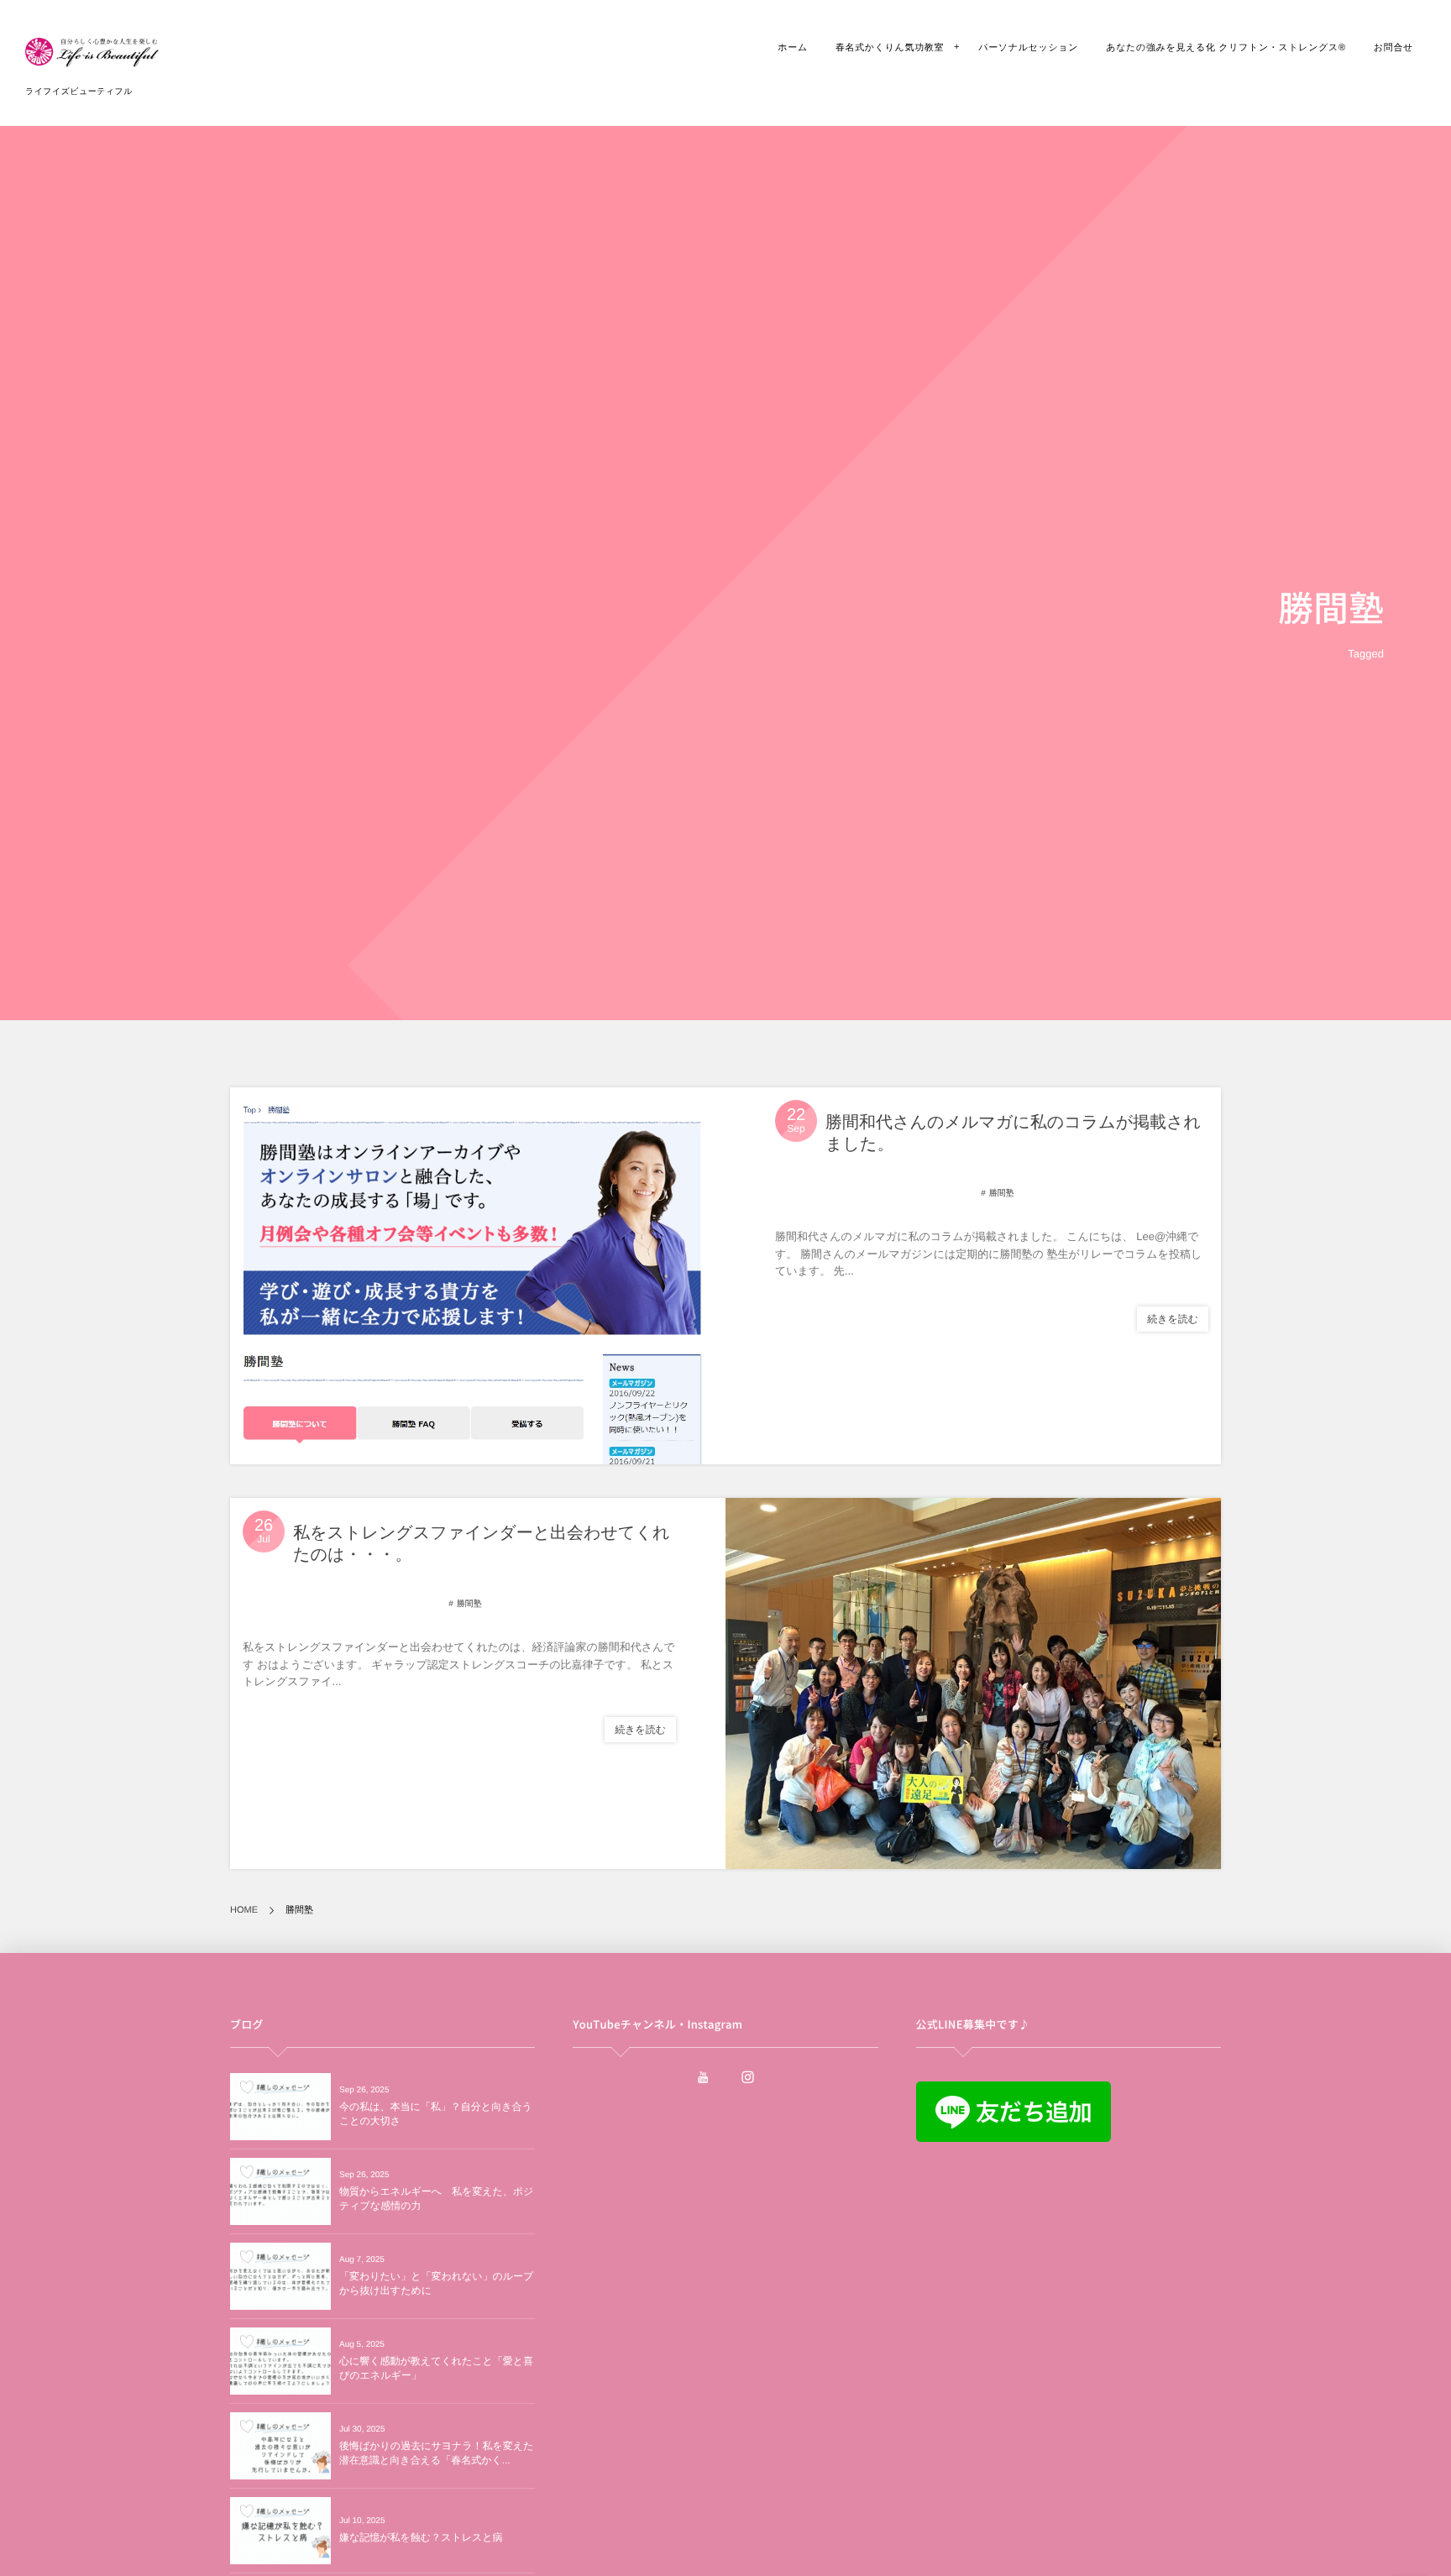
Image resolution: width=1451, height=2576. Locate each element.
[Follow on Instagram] (748, 2077)
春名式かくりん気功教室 (890, 48)
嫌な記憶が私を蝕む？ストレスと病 (421, 2537)
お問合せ (1393, 48)
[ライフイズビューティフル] (92, 59)
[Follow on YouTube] (703, 2077)
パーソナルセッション (1028, 48)
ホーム (793, 48)
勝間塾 (1002, 1194)
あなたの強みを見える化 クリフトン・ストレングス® (1226, 48)
